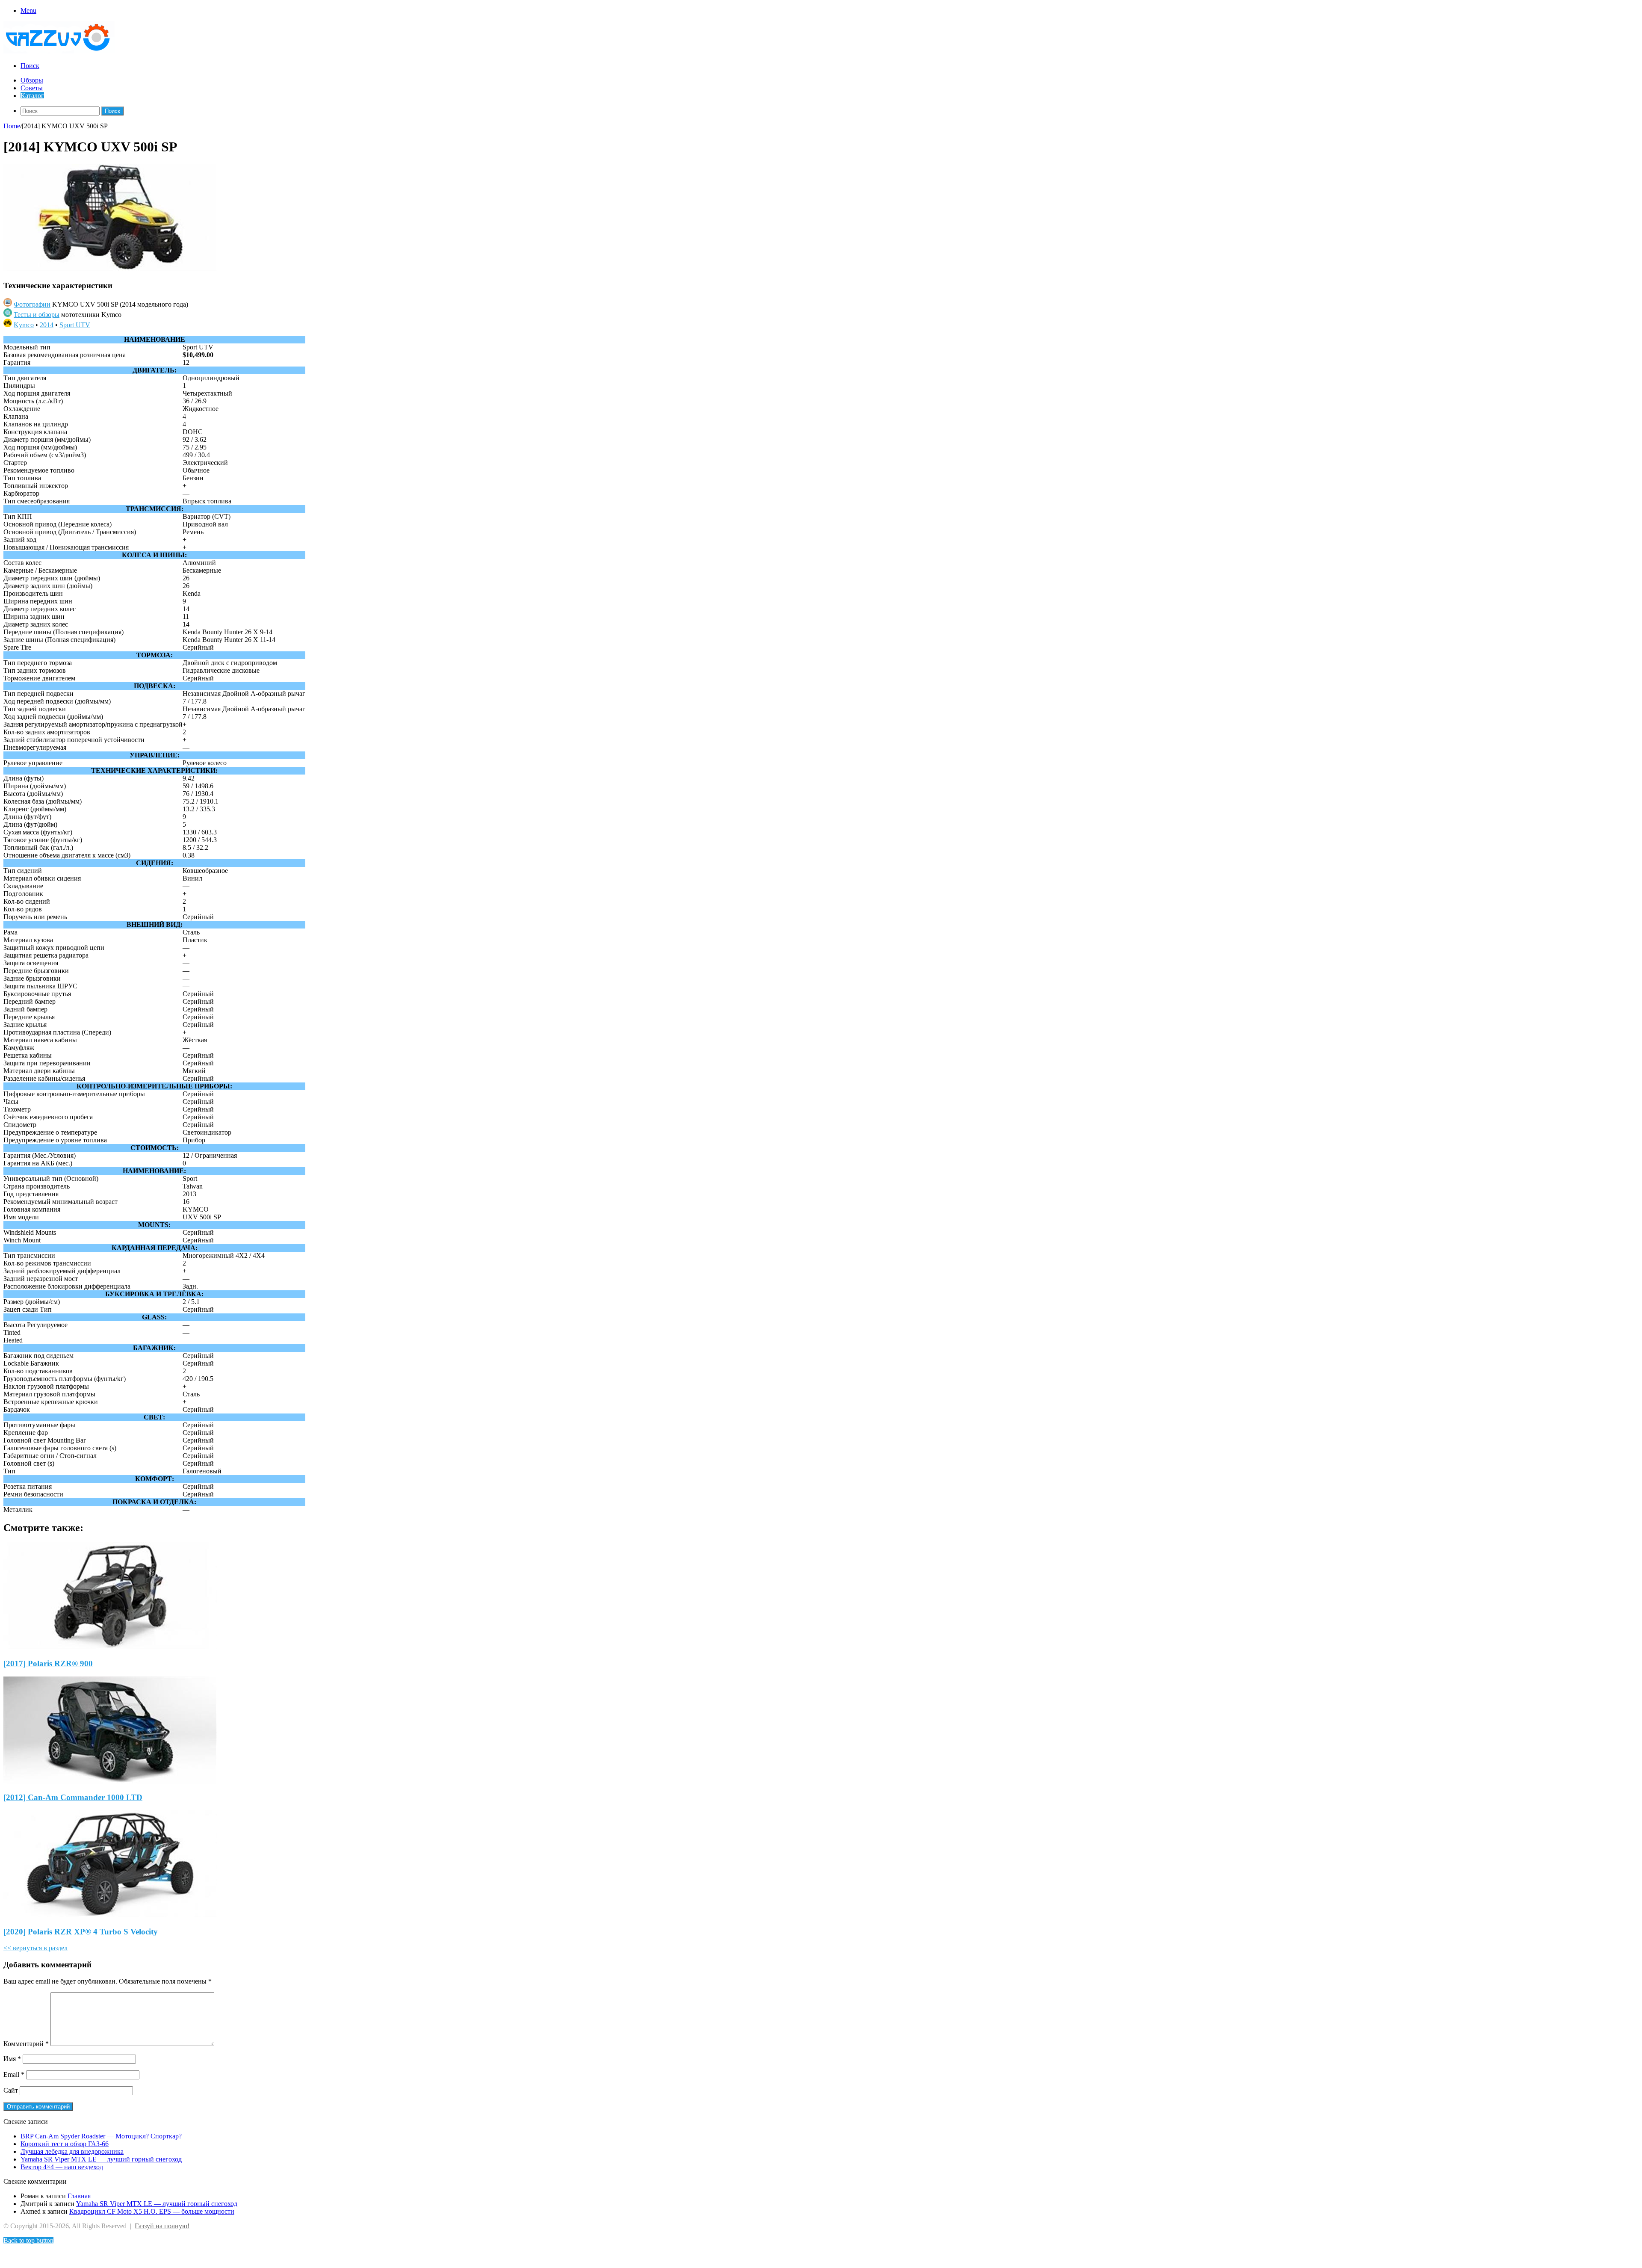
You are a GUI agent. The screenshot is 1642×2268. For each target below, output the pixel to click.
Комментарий (26, 2044)
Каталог (32, 96)
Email (14, 2074)
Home (12, 126)
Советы (32, 88)
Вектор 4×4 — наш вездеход (62, 2167)
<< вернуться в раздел (35, 1948)
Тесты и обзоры (37, 315)
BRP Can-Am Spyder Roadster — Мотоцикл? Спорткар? (101, 2136)
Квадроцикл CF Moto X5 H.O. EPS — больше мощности (152, 2211)
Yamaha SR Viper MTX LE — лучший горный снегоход (101, 2159)
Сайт (11, 2090)
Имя (12, 2059)
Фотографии (32, 304)
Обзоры (32, 80)
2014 (47, 325)
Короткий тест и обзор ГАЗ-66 (65, 2144)
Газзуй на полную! (162, 2226)
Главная (79, 2196)
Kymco (24, 325)
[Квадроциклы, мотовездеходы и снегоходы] (64, 51)
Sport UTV (75, 325)
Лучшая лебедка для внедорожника (72, 2151)
